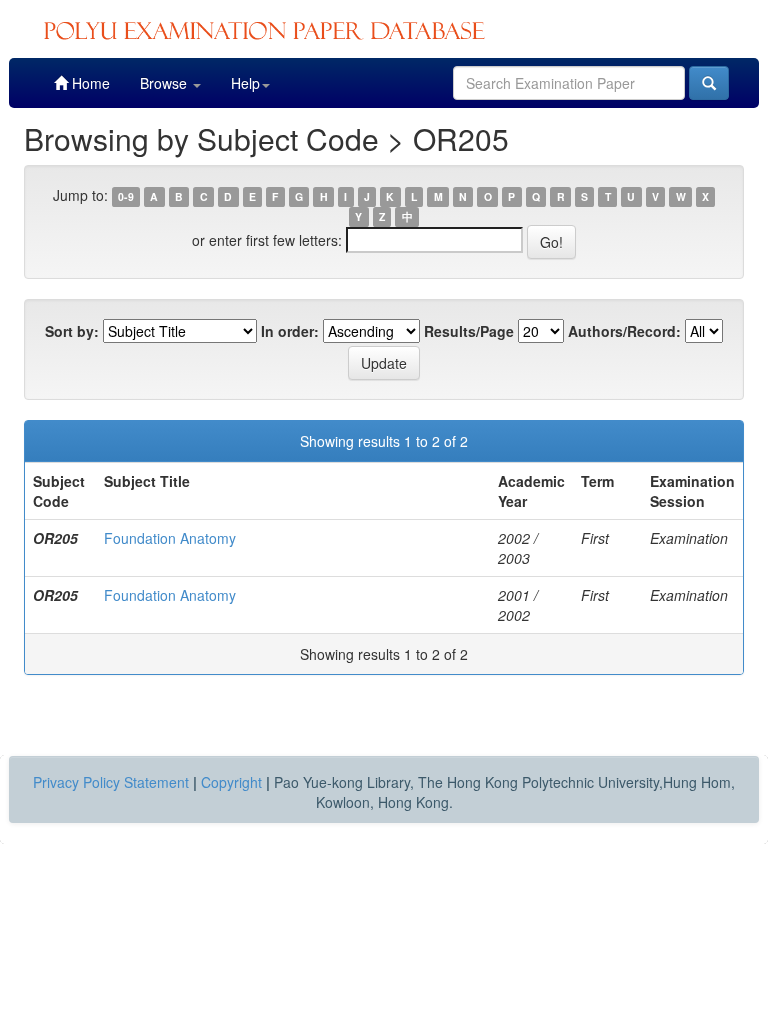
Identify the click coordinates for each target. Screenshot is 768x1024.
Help (245, 83)
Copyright (231, 782)
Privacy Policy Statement (111, 782)
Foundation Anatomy (170, 538)
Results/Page (469, 331)
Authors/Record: (624, 331)
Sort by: (72, 331)
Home (89, 83)
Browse (165, 83)
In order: (290, 331)
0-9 (126, 196)
